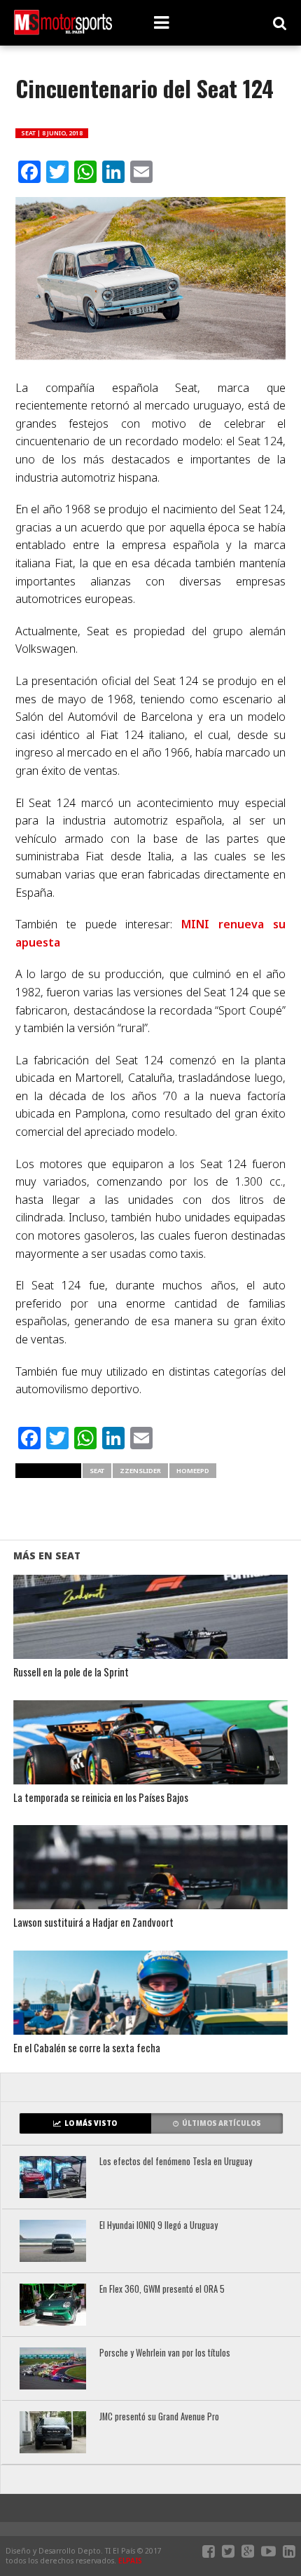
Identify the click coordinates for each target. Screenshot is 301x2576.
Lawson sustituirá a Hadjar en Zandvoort (93, 1923)
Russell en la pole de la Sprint (71, 1673)
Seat (97, 1471)
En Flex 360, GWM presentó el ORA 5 (162, 2290)
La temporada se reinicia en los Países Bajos (101, 1798)
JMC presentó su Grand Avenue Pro (159, 2417)
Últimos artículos (222, 2123)
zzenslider (140, 1471)
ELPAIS (130, 2561)
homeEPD (193, 1471)
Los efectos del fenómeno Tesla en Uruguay (176, 2162)
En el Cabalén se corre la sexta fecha (87, 2048)
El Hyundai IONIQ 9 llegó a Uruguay (159, 2226)
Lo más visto (91, 2123)
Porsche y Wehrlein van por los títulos (165, 2353)
